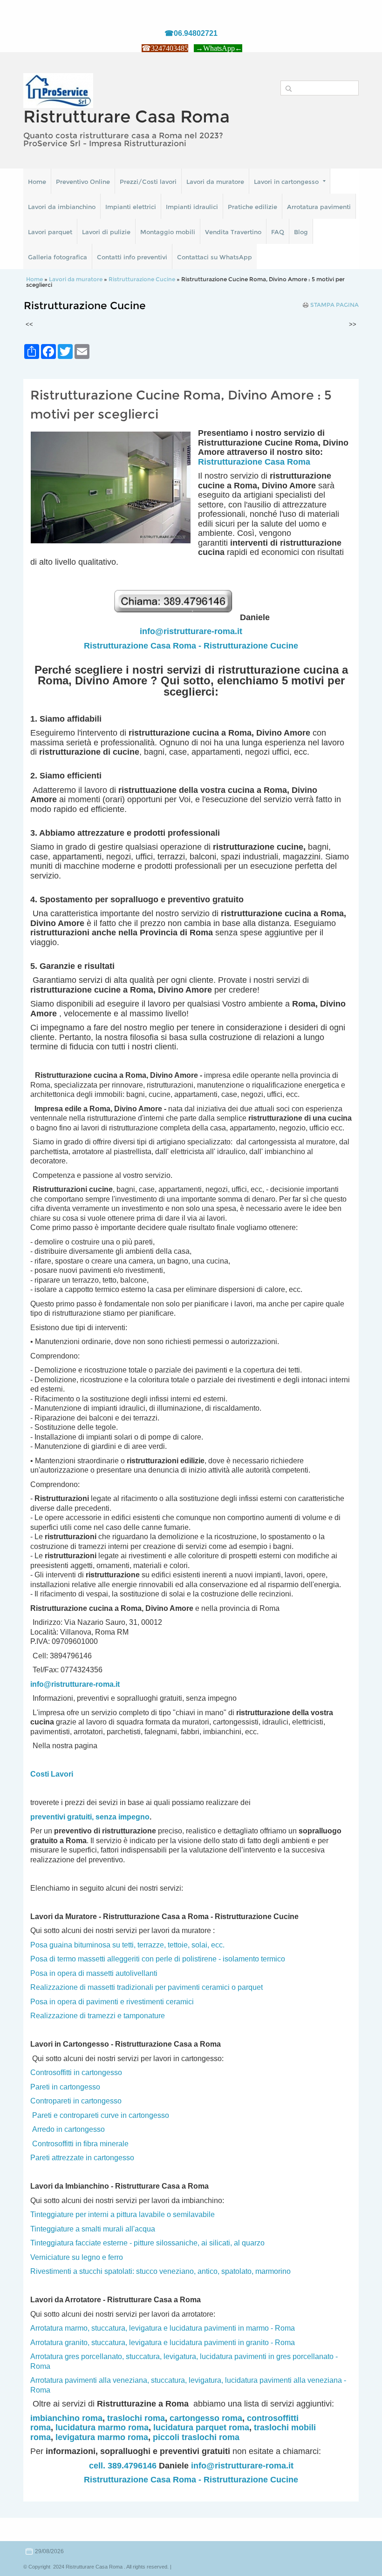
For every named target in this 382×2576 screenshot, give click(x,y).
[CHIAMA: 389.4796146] (176, 617)
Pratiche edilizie (252, 207)
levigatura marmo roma (102, 2437)
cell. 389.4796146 (123, 2466)
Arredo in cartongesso (68, 2129)
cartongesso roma (206, 2418)
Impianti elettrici (131, 207)
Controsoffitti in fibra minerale (80, 2144)
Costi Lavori (52, 1774)
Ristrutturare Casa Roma (126, 116)
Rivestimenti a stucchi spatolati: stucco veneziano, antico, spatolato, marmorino (160, 2271)
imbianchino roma (66, 2418)
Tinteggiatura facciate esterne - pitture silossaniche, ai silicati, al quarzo (147, 2243)
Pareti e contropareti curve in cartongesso (101, 2115)
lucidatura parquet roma (201, 2427)
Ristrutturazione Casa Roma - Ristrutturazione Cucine (191, 646)
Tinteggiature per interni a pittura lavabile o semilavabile (123, 2214)
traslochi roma (136, 2418)
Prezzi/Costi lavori (148, 182)
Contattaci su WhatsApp (215, 257)
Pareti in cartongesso (65, 2087)
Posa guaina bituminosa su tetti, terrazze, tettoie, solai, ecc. (127, 1945)
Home (37, 182)
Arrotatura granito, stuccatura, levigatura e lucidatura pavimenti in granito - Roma (163, 2343)
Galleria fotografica (58, 257)
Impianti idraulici (192, 207)
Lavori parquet (50, 232)
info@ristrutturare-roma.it (191, 631)
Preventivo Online (83, 182)
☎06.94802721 (191, 33)
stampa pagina (334, 305)
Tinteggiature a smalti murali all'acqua (93, 2229)
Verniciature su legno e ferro (77, 2257)
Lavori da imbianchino (62, 207)
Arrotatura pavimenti (319, 207)
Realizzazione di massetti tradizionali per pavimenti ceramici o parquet (147, 1987)
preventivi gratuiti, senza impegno (90, 1817)
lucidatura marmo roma (102, 2427)
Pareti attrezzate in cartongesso (82, 2158)
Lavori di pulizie (106, 232)
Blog (301, 232)
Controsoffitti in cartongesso (76, 2072)
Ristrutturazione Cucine (142, 279)
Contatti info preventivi (132, 257)
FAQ (278, 232)
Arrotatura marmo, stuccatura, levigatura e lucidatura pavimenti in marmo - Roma (163, 2328)
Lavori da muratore (215, 182)
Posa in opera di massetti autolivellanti (94, 1973)
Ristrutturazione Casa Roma (254, 462)
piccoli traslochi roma (196, 2437)
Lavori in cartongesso (286, 182)
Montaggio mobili (168, 232)
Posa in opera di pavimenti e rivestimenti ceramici (112, 2002)
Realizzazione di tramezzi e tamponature (98, 2016)
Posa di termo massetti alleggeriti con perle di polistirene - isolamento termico (158, 1959)
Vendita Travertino (233, 232)
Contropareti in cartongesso (76, 2101)
